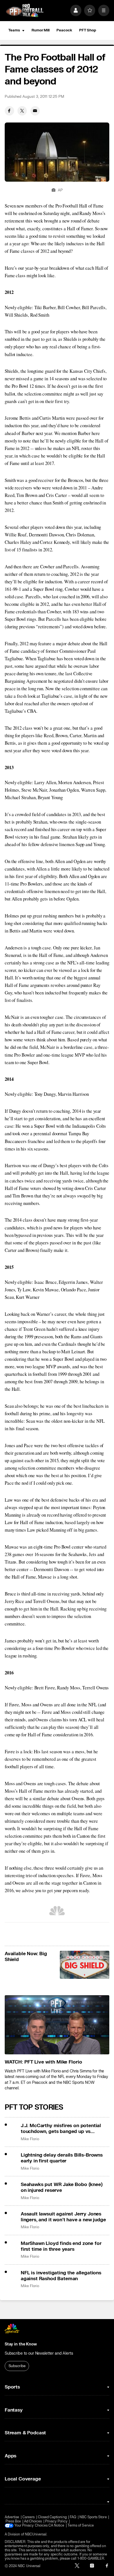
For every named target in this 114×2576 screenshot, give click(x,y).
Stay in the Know (21, 2344)
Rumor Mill (41, 30)
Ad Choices (33, 2521)
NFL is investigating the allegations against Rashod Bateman (61, 2276)
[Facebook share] (9, 111)
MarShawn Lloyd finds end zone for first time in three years (61, 2246)
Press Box (13, 2521)
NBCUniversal (36, 2534)
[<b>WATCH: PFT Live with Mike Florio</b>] (57, 2025)
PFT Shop (88, 30)
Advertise (12, 2517)
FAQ (73, 2517)
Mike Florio (30, 2139)
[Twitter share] (22, 111)
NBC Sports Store (93, 2517)
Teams (14, 30)
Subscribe (17, 2366)
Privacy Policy (56, 2521)
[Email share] (35, 111)
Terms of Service (81, 2526)
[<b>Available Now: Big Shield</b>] (85, 1965)
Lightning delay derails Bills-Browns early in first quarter (62, 2158)
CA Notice (56, 2526)
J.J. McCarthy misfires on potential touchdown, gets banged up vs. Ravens (61, 2129)
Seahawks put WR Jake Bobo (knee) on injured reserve (62, 2187)
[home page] (25, 11)
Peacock (64, 30)
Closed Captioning (52, 2517)
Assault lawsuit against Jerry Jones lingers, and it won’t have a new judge (63, 2217)
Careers (28, 2517)
